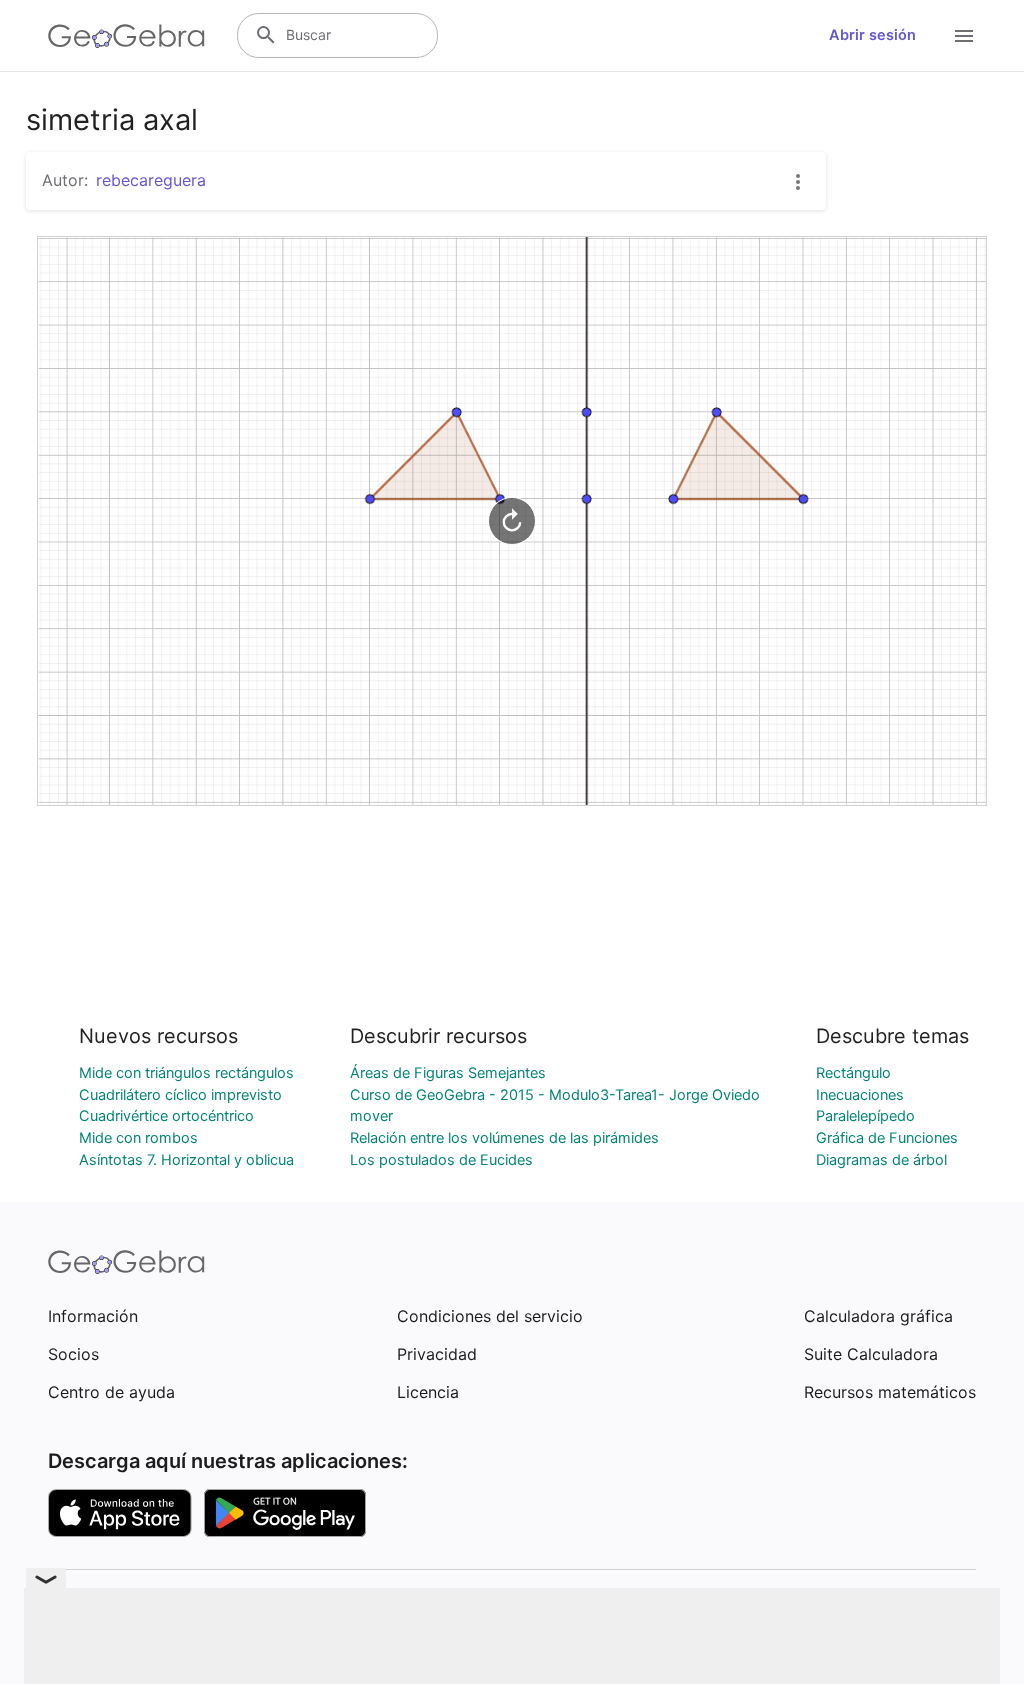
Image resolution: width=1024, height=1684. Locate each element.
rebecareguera (151, 180)
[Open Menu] (964, 36)
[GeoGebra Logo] (126, 36)
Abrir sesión (872, 35)
